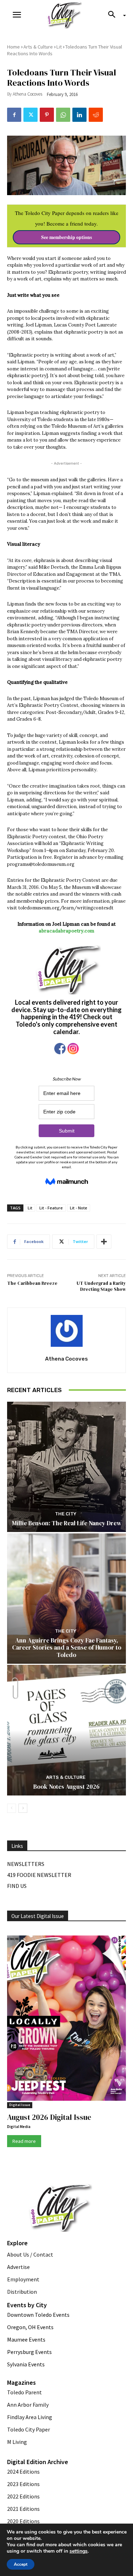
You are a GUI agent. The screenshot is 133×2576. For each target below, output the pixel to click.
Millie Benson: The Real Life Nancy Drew (67, 1523)
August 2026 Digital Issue (49, 2117)
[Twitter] (31, 115)
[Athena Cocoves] (67, 1331)
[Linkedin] (79, 115)
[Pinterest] (47, 115)
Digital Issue (20, 2105)
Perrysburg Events (29, 2352)
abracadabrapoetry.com (66, 931)
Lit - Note (79, 1208)
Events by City (27, 2305)
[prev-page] (12, 1808)
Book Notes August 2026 (66, 1787)
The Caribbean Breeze (32, 1283)
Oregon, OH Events (30, 2327)
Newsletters (26, 1864)
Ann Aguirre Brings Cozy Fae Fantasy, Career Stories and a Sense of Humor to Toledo (67, 1648)
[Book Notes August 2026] (66, 1730)
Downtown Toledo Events (38, 2315)
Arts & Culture (38, 47)
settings (79, 2551)
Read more (24, 2141)
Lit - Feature (51, 1208)
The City (66, 1514)
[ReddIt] (96, 115)
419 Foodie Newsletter (39, 1875)
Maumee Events (26, 2339)
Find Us (17, 1886)
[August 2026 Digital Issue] (66, 2019)
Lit (59, 47)
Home (13, 47)
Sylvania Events (26, 2364)
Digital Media (19, 2127)
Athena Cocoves (27, 94)
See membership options (66, 237)
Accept (21, 2564)
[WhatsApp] (63, 115)
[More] (104, 1242)
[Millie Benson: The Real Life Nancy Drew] (66, 1467)
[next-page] (23, 1808)
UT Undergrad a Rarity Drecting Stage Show (101, 1286)
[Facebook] (14, 115)
